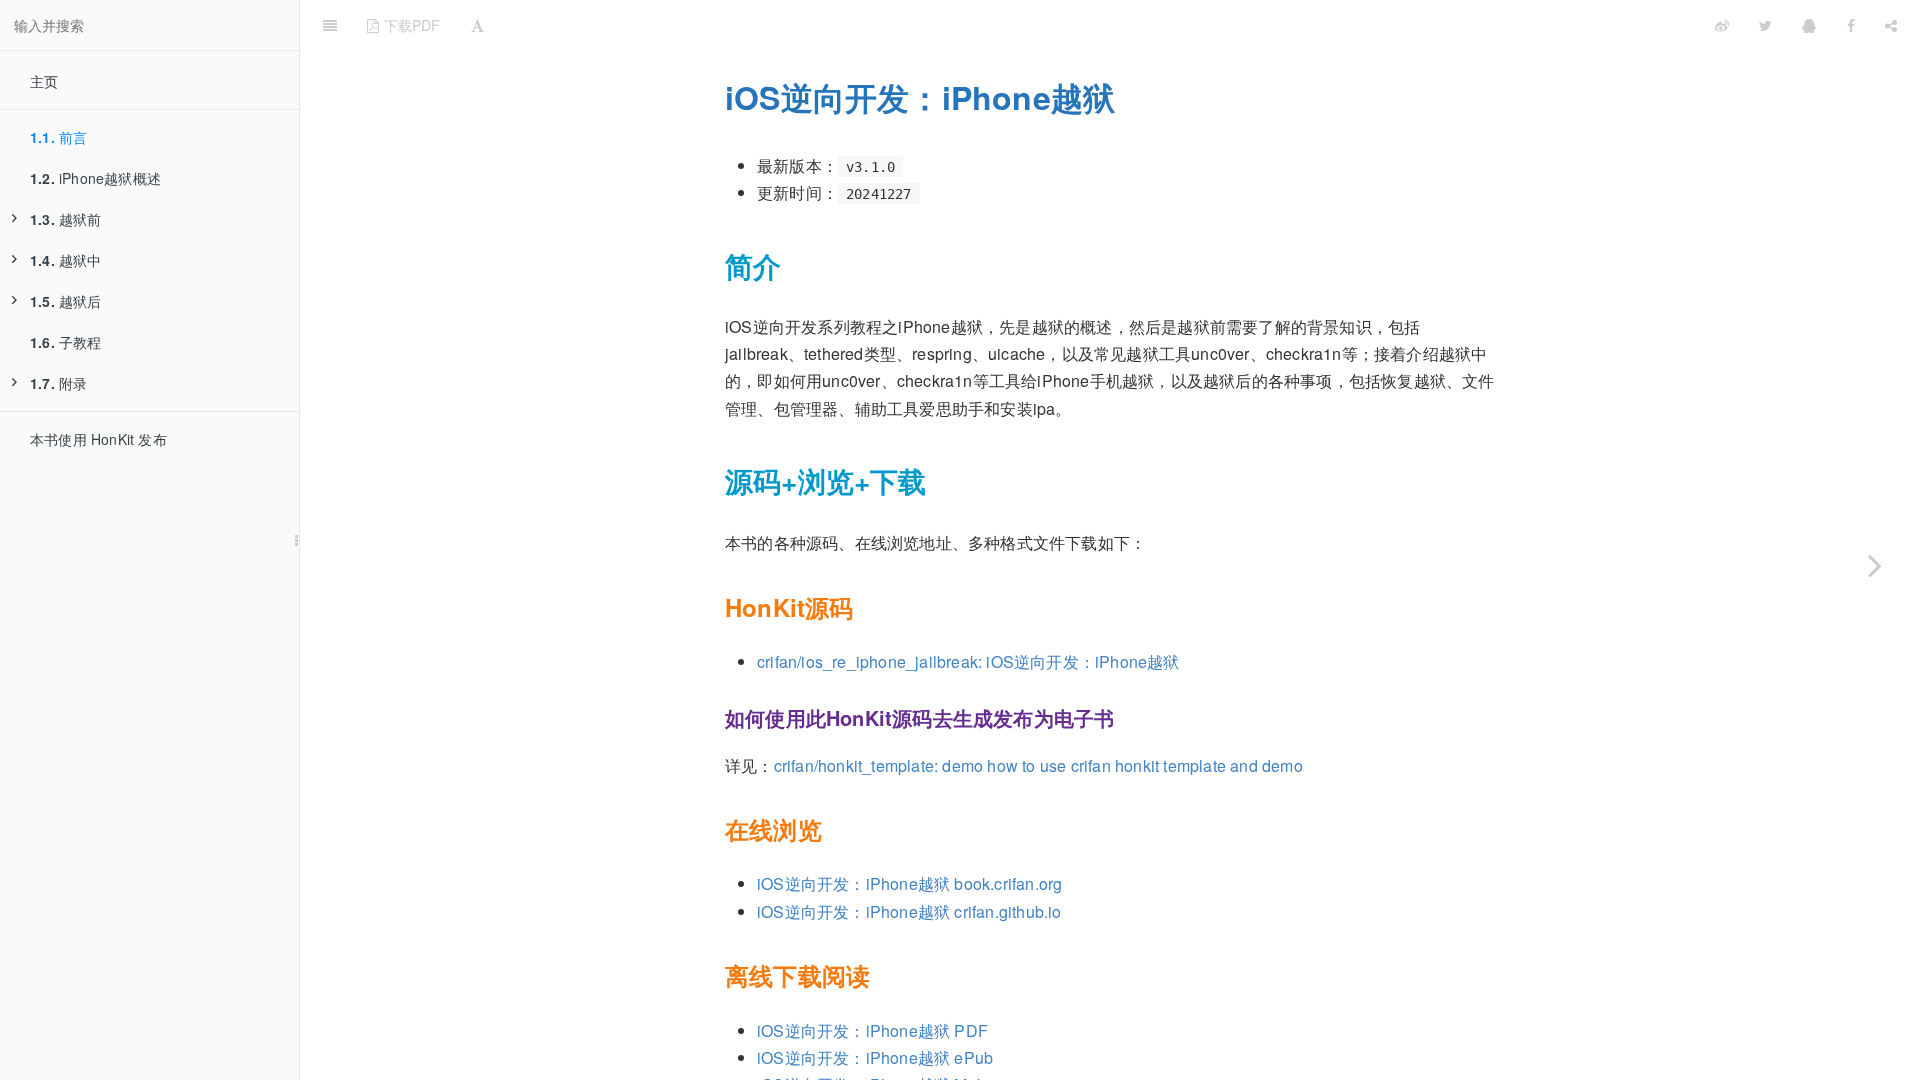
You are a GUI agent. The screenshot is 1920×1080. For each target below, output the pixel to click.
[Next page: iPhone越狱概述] (1875, 565)
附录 (58, 383)
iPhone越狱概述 (95, 178)
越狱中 (66, 260)
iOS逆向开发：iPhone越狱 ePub (875, 1057)
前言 (58, 137)
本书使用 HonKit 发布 (98, 439)
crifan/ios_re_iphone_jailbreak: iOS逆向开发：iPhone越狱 (968, 661)
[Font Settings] (477, 25)
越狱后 (66, 301)
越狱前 (66, 219)
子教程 (66, 342)
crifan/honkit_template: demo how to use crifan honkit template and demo (1038, 765)
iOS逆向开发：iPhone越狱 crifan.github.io (909, 911)
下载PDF (409, 25)
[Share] (1891, 25)
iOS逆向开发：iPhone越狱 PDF (872, 1030)
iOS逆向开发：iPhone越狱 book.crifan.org (909, 883)
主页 (44, 81)
